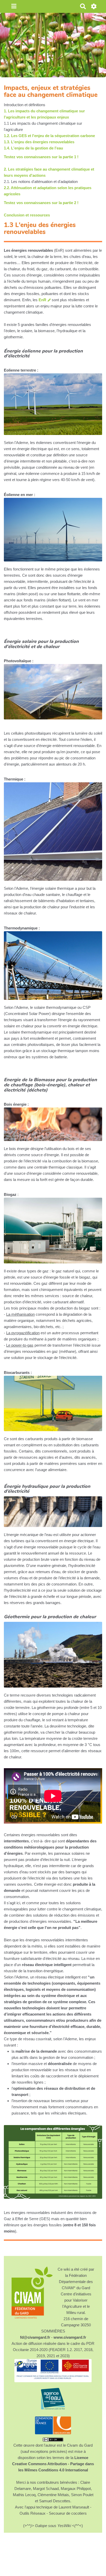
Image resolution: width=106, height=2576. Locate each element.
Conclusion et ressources (27, 215)
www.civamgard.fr (70, 2337)
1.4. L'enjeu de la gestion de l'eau (33, 148)
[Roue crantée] (94, 7)
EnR (42, 300)
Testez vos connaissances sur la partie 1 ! (41, 157)
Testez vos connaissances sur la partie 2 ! (41, 203)
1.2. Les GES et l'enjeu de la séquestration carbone (49, 136)
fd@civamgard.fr (35, 2337)
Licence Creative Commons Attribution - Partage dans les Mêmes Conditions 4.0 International (53, 2464)
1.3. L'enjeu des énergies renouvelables (39, 142)
